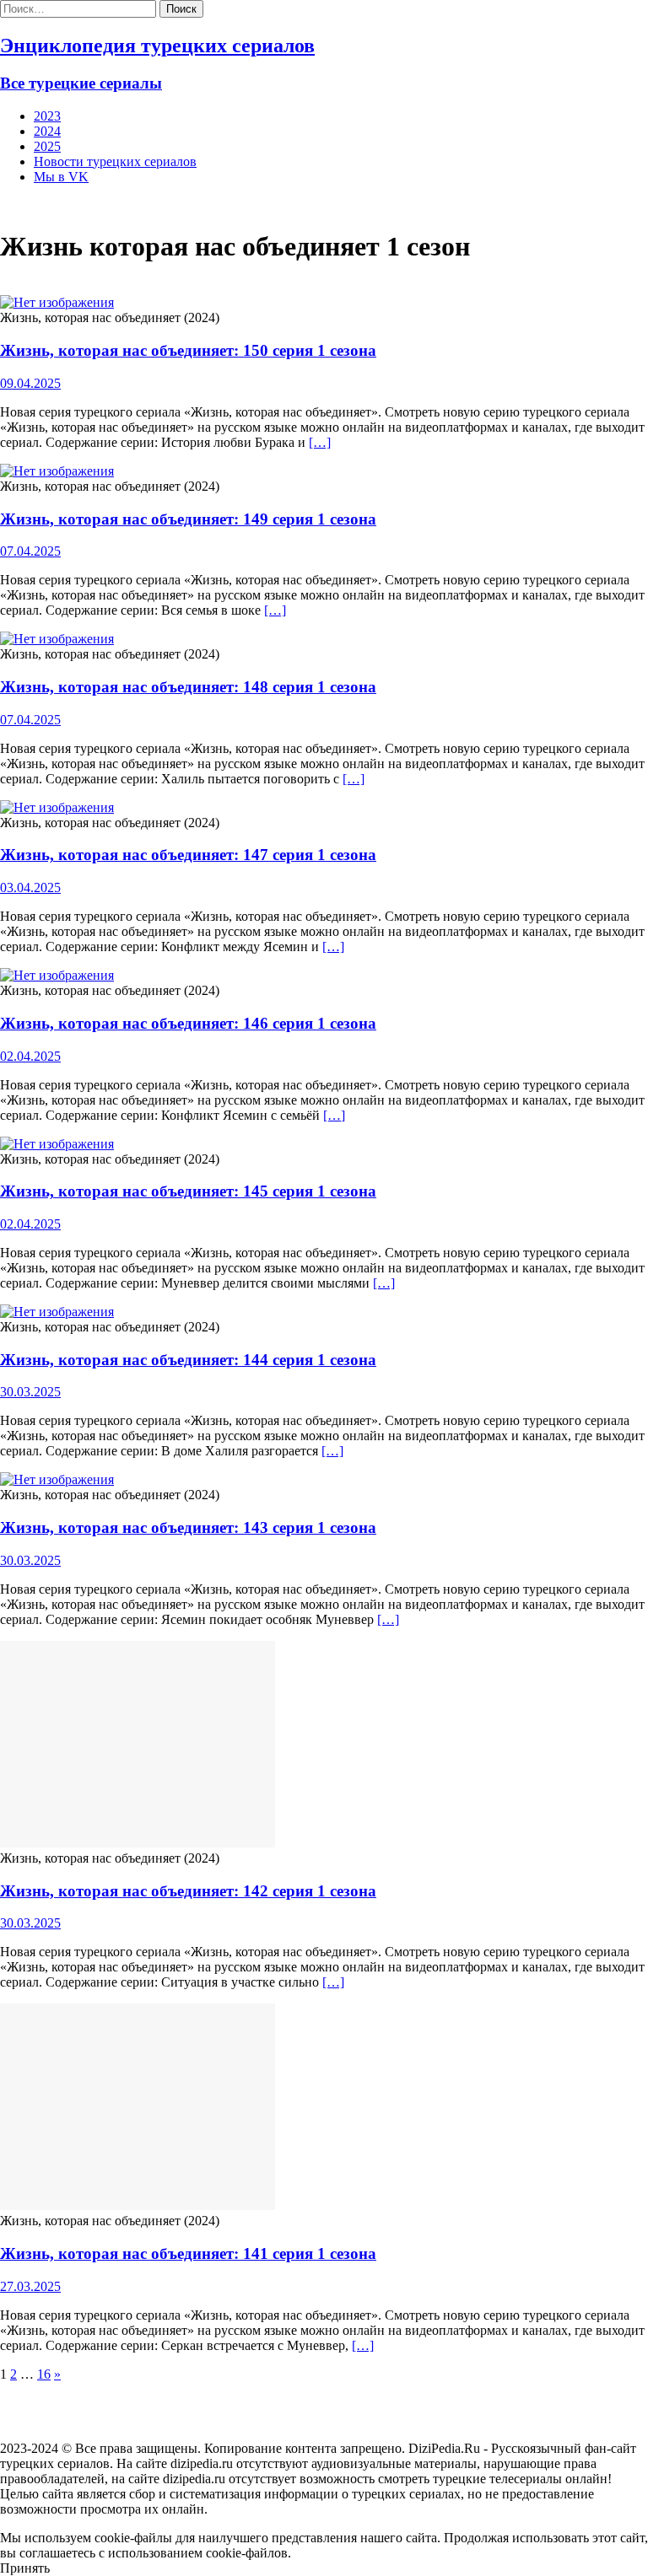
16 (44, 2374)
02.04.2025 (30, 1056)
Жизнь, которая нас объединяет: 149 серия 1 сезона (188, 519)
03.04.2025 (30, 887)
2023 (47, 116)
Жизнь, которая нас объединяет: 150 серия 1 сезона (188, 350)
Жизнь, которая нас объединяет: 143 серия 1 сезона (188, 1527)
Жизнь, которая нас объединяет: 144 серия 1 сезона (188, 1360)
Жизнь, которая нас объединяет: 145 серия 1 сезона (188, 1191)
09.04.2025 (30, 383)
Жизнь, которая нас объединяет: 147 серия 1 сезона (188, 855)
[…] (320, 442)
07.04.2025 (30, 551)
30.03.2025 (30, 1392)
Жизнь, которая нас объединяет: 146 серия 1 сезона (188, 1023)
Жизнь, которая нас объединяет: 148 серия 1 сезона (188, 687)
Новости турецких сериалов (115, 161)
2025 (47, 146)
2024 (47, 131)
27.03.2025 (30, 2286)
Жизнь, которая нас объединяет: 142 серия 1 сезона (188, 1891)
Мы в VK (61, 177)
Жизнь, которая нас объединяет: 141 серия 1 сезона (188, 2253)
